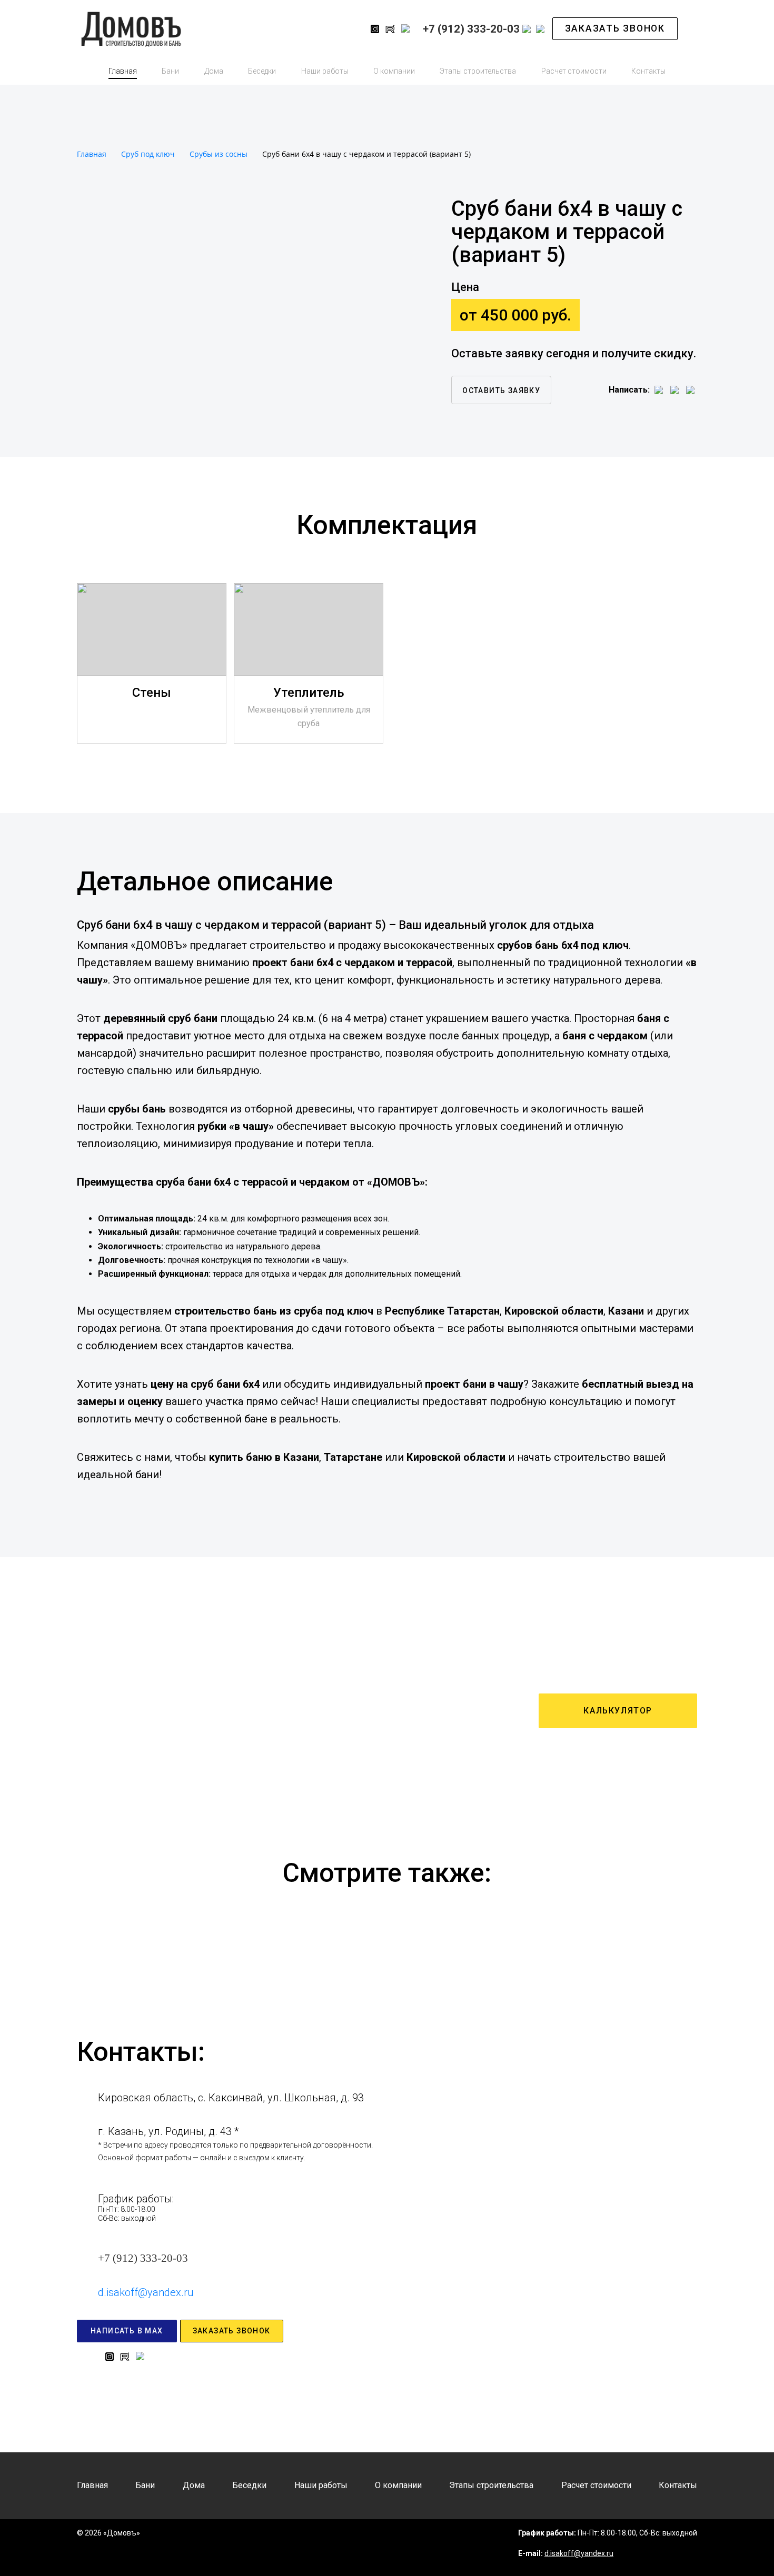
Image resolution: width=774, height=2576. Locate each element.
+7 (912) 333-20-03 (143, 2258)
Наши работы (325, 71)
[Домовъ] (210, 29)
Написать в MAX (127, 2331)
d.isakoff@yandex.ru (146, 2292)
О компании (394, 71)
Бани (170, 71)
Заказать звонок (615, 28)
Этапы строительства (478, 71)
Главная (123, 71)
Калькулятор (618, 1711)
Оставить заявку (501, 390)
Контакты (648, 71)
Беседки (262, 71)
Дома (214, 71)
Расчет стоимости (574, 71)
